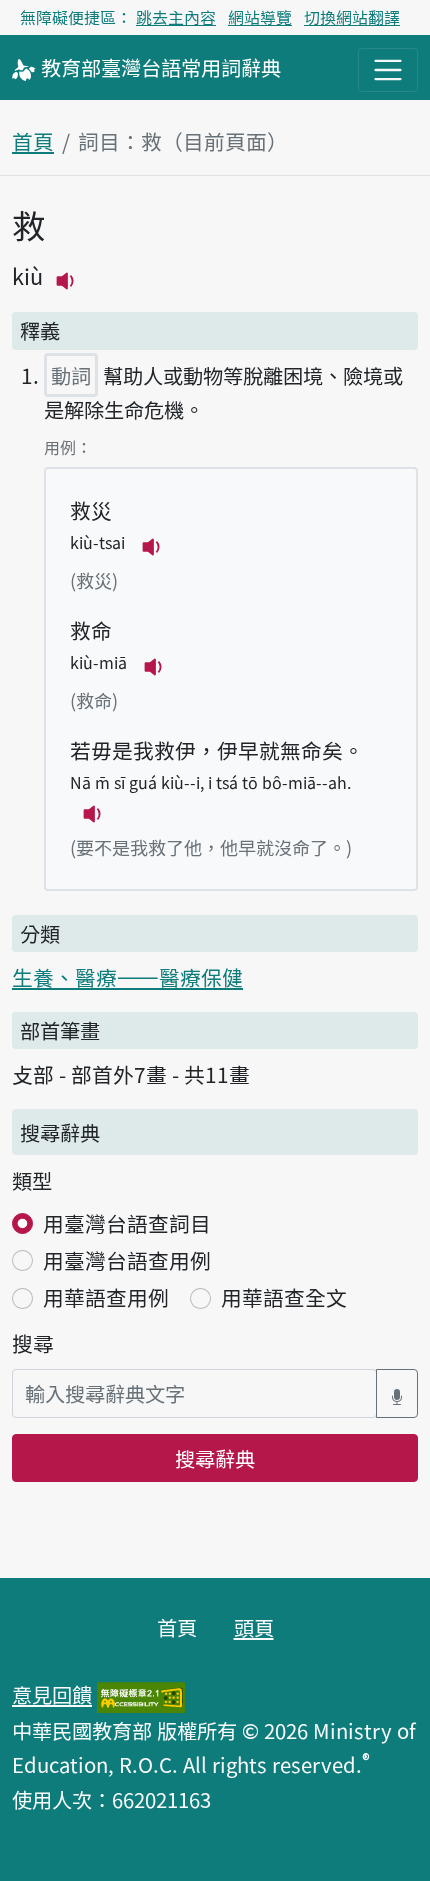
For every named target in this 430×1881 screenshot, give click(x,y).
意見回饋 (52, 1694)
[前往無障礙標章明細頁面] (141, 1694)
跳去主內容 (176, 17)
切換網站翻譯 (352, 17)
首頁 (33, 141)
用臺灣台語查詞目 (127, 1223)
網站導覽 (260, 17)
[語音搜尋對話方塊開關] (397, 1393)
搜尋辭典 (215, 1458)
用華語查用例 (106, 1297)
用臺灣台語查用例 (127, 1260)
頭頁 (254, 1627)
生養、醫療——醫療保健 (127, 977)
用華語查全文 (284, 1297)
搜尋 (33, 1343)
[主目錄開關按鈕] (388, 70)
